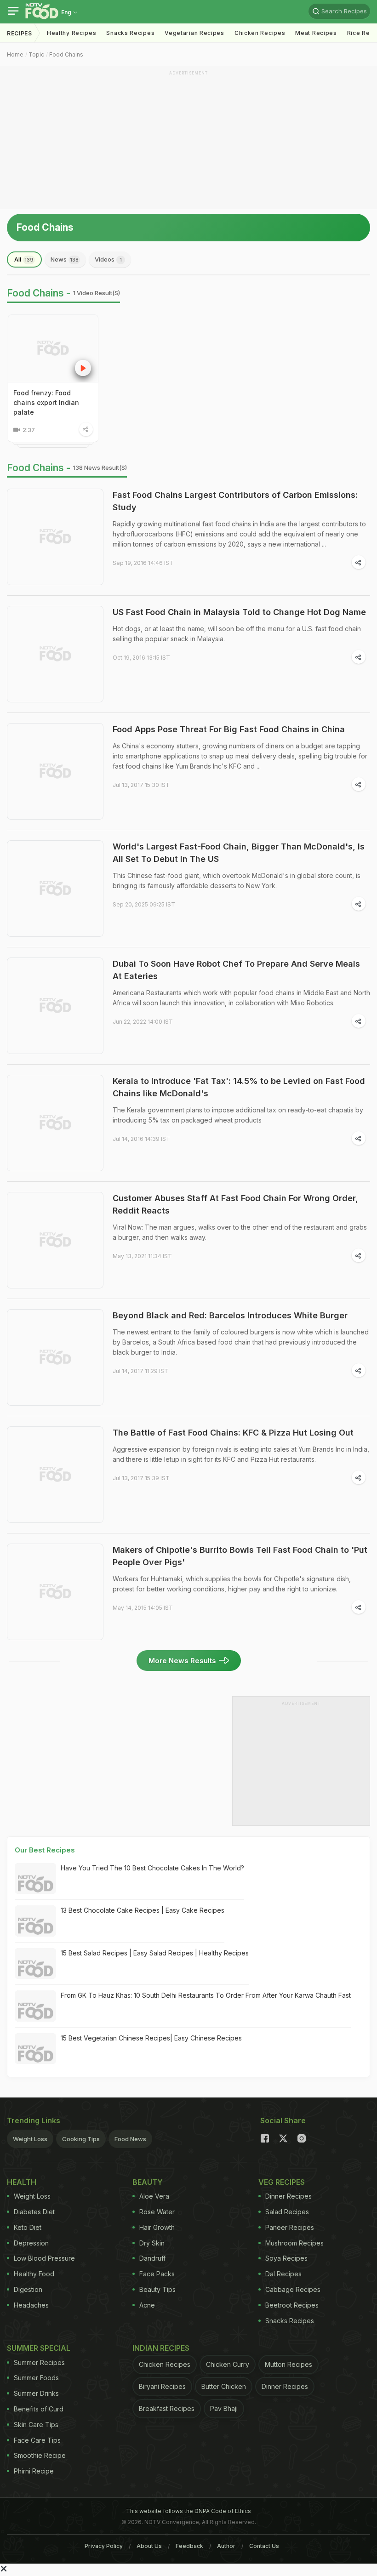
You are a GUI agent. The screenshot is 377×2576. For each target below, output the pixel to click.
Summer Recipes (39, 2362)
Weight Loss (30, 2139)
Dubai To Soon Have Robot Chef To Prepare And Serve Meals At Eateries (236, 970)
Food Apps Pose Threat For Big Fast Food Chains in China (229, 729)
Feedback (189, 2546)
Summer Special (39, 2348)
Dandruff (152, 2258)
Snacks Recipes (130, 33)
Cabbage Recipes (293, 2289)
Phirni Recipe (34, 2471)
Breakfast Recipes (167, 2408)
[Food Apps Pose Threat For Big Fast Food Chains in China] (55, 771)
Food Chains (66, 54)
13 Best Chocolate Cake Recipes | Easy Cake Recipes (143, 1910)
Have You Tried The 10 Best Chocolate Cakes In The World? (152, 1868)
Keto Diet (28, 2227)
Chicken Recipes (260, 33)
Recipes (20, 33)
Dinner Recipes (288, 2196)
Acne (147, 2305)
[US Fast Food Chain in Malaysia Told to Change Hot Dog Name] (55, 654)
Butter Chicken (224, 2386)
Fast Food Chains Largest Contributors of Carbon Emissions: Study (235, 501)
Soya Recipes (286, 2258)
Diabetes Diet (34, 2212)
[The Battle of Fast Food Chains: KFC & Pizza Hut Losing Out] (55, 1475)
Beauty (148, 2182)
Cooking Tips (81, 2139)
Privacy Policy (104, 2546)
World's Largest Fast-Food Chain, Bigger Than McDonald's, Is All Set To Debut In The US (239, 853)
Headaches (31, 2305)
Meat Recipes (316, 33)
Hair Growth (157, 2227)
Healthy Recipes (72, 33)
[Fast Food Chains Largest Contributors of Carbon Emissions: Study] (55, 537)
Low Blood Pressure (44, 2258)
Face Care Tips (37, 2440)
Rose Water (157, 2212)
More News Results (182, 1661)
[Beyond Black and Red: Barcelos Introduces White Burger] (55, 1357)
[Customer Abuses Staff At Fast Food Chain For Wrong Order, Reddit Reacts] (55, 1240)
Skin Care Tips (36, 2425)
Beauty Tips (157, 2289)
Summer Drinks (36, 2393)
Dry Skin (152, 2243)
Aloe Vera (154, 2196)
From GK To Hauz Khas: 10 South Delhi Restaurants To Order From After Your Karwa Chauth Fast (206, 1995)
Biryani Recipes (162, 2386)
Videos (108, 259)
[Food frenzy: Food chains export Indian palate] (53, 348)
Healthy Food (34, 2274)
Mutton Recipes (288, 2364)
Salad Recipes (287, 2212)
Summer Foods (36, 2378)
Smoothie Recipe (40, 2455)
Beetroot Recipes (292, 2305)
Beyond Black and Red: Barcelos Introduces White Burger (230, 1315)
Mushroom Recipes (294, 2243)
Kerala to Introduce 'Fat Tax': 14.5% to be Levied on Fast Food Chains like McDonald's (239, 1087)
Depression (31, 2243)
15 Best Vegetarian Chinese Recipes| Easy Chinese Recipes (151, 2038)
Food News (130, 2139)
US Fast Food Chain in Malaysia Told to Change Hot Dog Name (239, 612)
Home (15, 54)
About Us (149, 2546)
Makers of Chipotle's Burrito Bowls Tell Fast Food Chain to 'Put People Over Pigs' (240, 1556)
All (24, 259)
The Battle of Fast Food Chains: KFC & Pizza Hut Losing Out (233, 1433)
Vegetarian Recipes (194, 33)
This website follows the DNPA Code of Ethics (188, 2511)
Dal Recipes (283, 2274)
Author (226, 2546)
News (65, 259)
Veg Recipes (282, 2182)
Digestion (28, 2289)
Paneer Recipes (290, 2227)
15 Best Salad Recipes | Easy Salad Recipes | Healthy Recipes (155, 1953)
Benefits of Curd (39, 2409)
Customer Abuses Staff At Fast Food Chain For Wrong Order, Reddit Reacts (235, 1204)
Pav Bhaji (224, 2408)
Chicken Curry (228, 2364)
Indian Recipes (161, 2348)
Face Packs (157, 2274)
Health (22, 2182)
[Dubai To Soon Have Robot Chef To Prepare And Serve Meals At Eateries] (55, 1006)
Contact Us (264, 2546)
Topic (36, 54)
